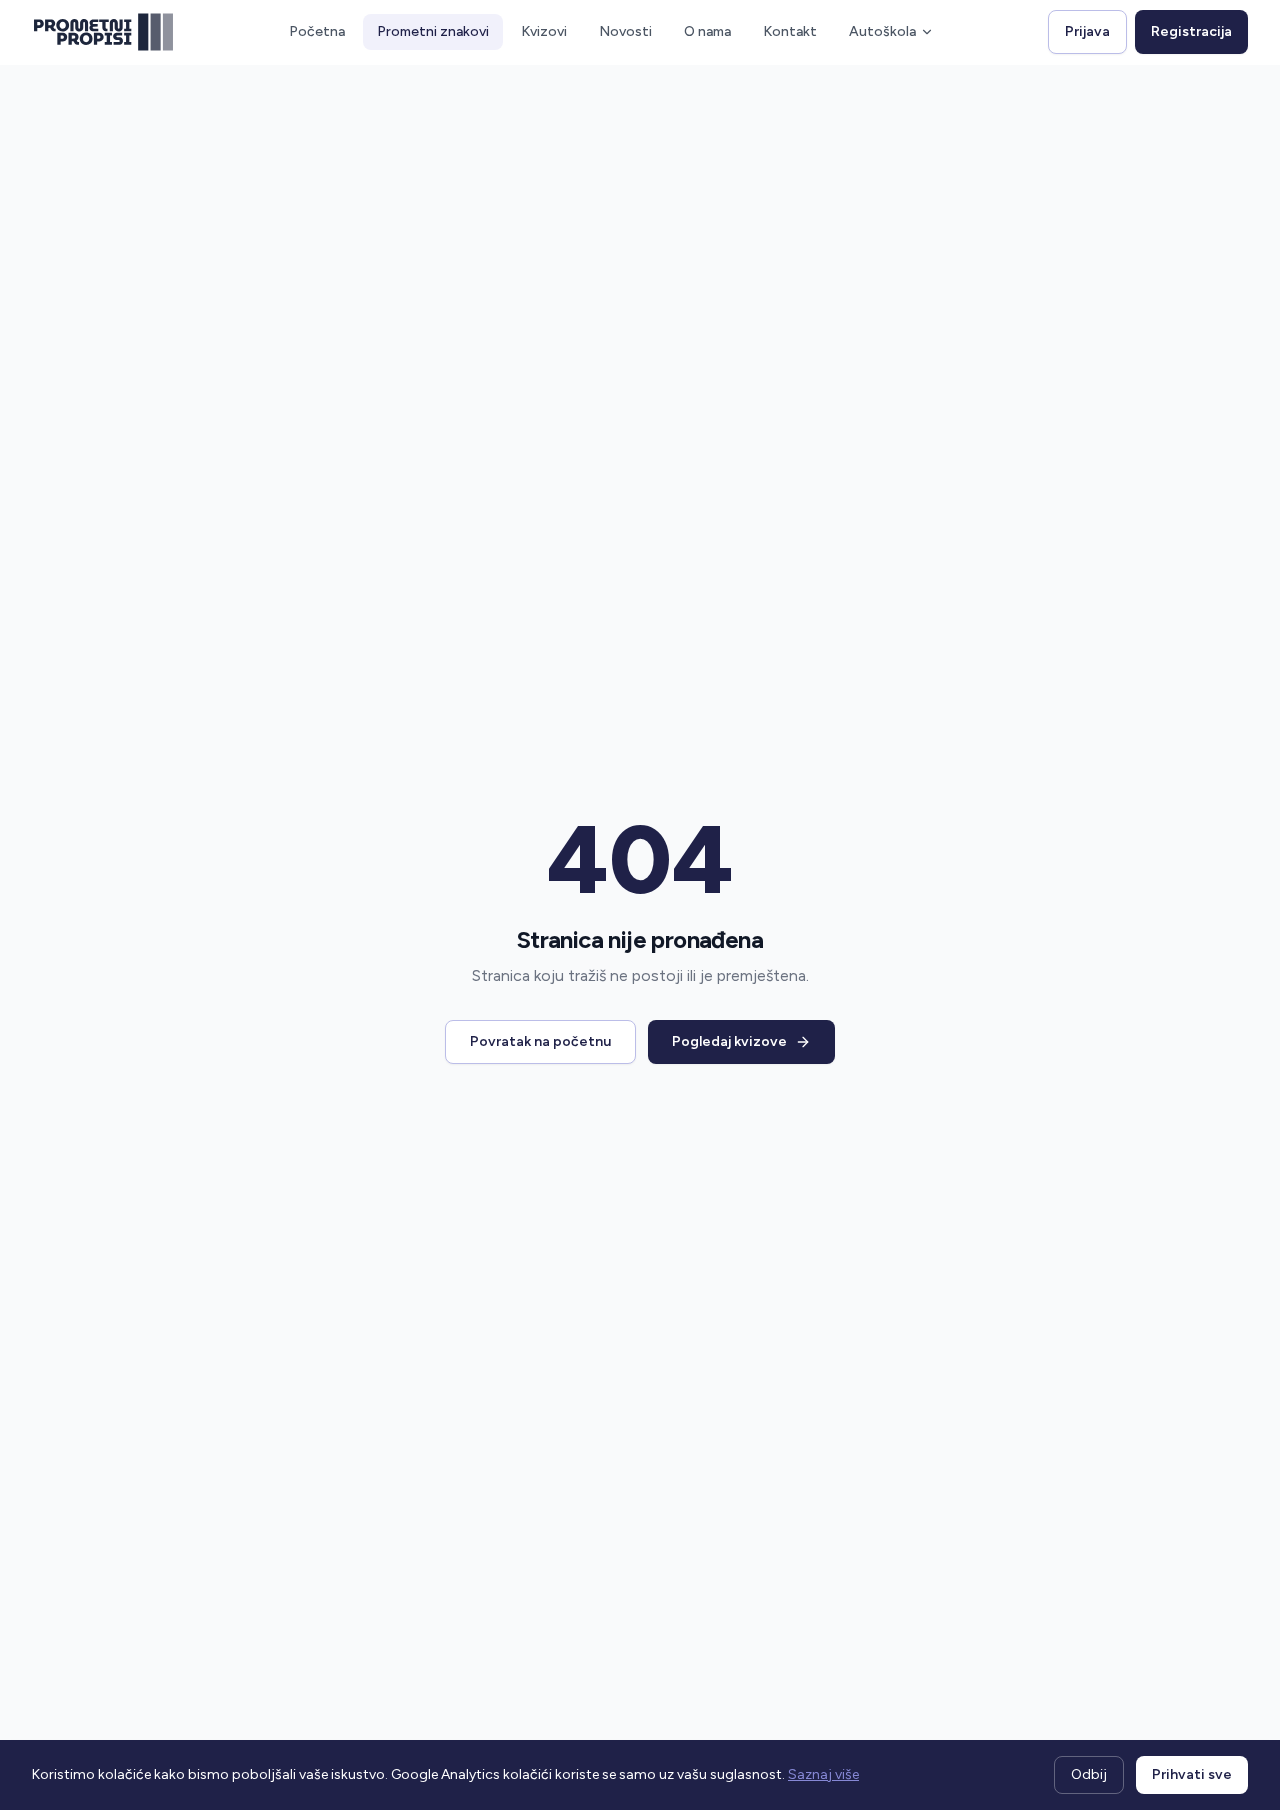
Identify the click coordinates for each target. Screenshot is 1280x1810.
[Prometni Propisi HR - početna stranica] (103, 32)
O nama (707, 31)
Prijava (1087, 31)
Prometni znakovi (433, 31)
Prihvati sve (1192, 1774)
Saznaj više (823, 1774)
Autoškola (882, 31)
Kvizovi (544, 31)
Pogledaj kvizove (729, 1041)
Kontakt (790, 31)
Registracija (1191, 31)
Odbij (1089, 1774)
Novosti (625, 31)
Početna (317, 31)
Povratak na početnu (540, 1041)
